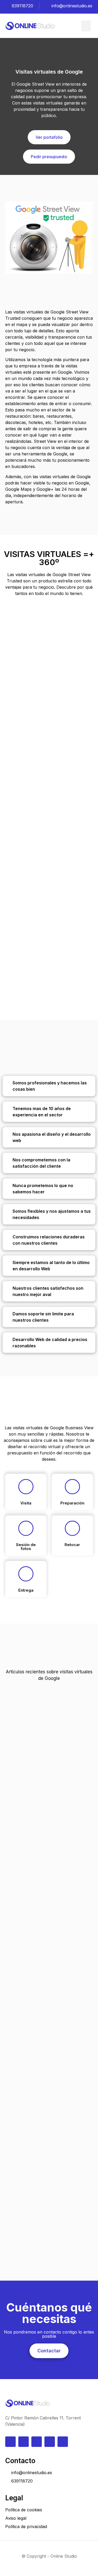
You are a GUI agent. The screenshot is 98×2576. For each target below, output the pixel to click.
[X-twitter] (63, 2442)
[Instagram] (24, 2442)
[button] (86, 26)
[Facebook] (37, 2442)
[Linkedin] (10, 2442)
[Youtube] (50, 2442)
